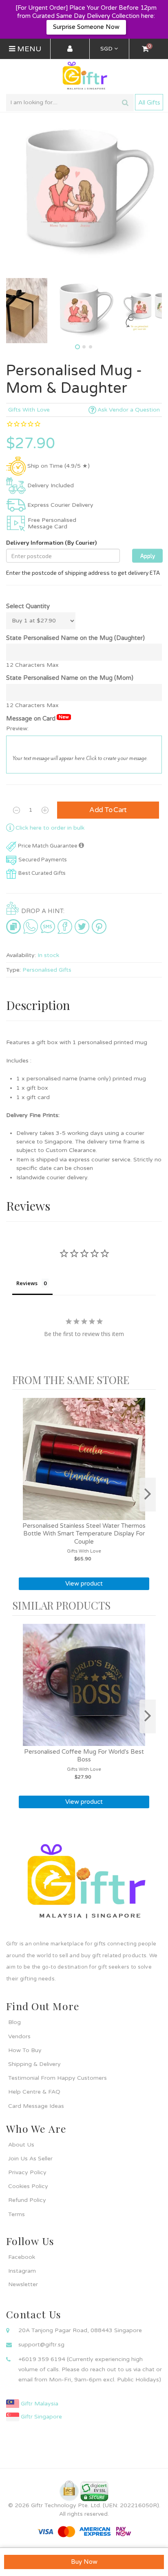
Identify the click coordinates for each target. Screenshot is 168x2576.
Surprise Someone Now (86, 27)
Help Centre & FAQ (34, 2092)
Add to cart (108, 810)
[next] (148, 1495)
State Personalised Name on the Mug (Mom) (70, 678)
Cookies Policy (28, 2186)
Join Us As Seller (30, 2159)
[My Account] (70, 49)
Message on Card (38, 718)
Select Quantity (28, 606)
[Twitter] (82, 927)
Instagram (22, 2271)
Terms (17, 2214)
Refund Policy (27, 2200)
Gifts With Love (29, 410)
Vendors (19, 2036)
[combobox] (70, 103)
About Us (21, 2145)
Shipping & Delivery (34, 2064)
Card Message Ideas (36, 2106)
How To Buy (25, 2050)
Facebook (22, 2257)
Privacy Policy (27, 2172)
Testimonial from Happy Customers (57, 2078)
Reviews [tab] (27, 1283)
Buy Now (84, 2562)
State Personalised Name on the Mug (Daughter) (75, 638)
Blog (14, 2022)
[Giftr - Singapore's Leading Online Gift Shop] (84, 76)
